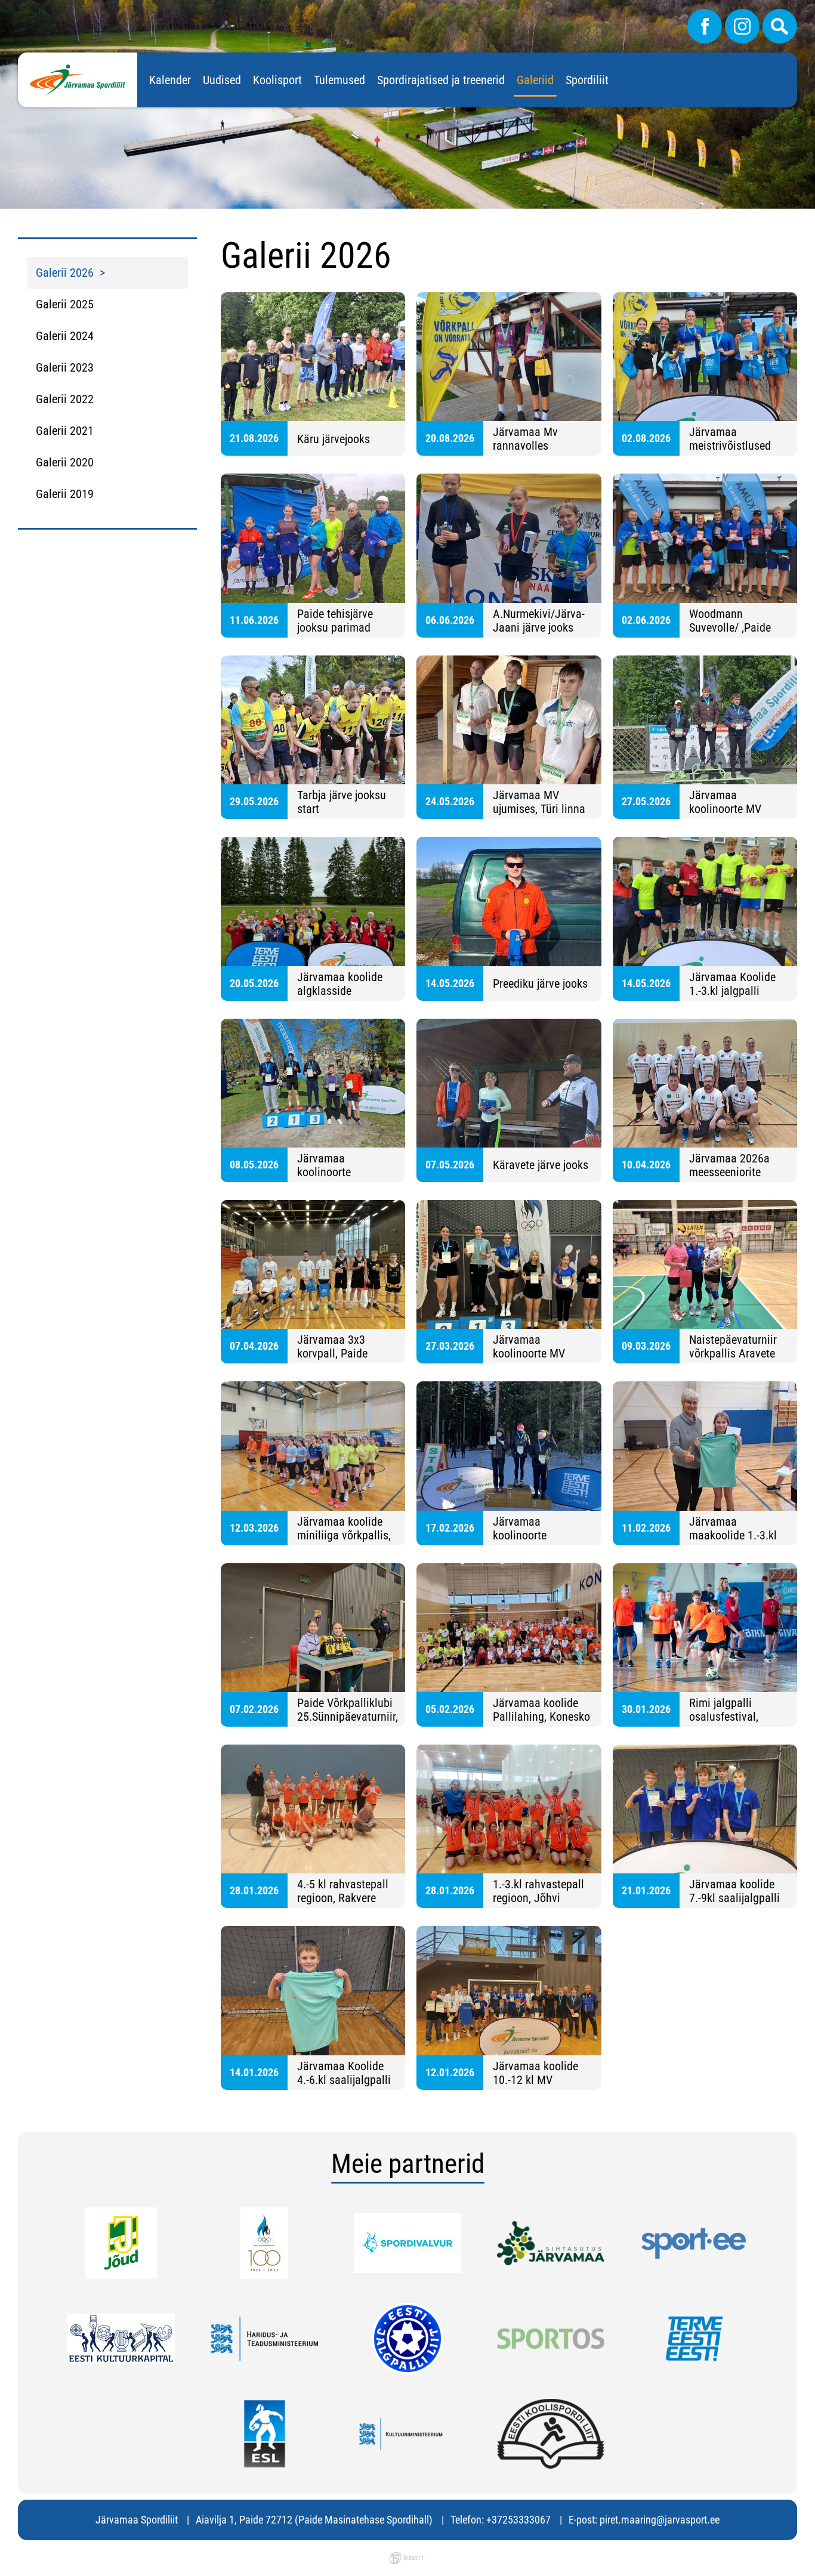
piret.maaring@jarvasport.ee (660, 2520)
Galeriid (535, 80)
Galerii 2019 (65, 494)
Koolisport (277, 80)
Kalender (170, 80)
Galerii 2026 (65, 273)
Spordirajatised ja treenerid (441, 80)
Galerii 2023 (65, 367)
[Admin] (4, 8)
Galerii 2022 (65, 399)
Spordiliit (587, 80)
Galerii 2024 (65, 336)
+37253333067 (518, 2520)
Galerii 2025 (65, 304)
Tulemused (339, 80)
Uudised (222, 80)
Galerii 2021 (65, 431)
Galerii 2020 (65, 462)
